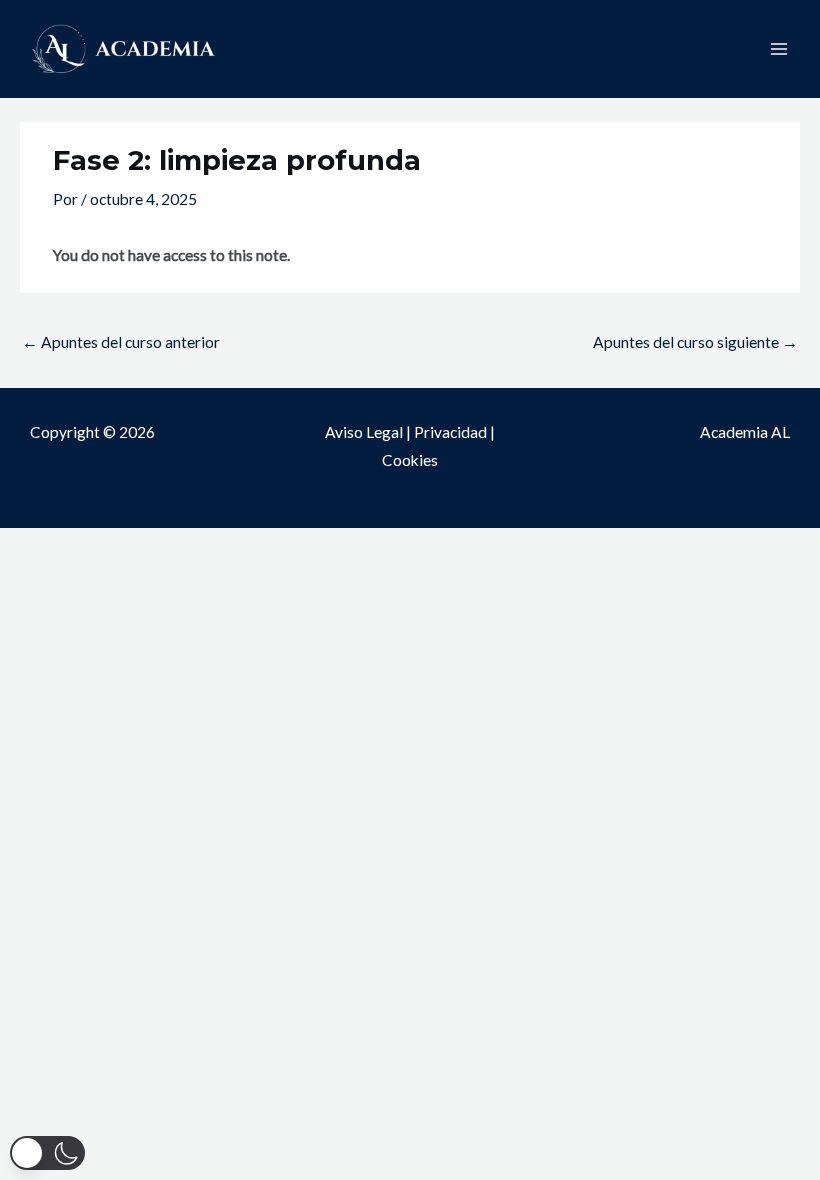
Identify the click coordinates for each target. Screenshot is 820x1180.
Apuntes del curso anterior (121, 342)
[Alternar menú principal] (779, 49)
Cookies (410, 460)
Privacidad (450, 432)
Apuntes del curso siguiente (695, 342)
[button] (47, 1153)
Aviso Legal (364, 432)
